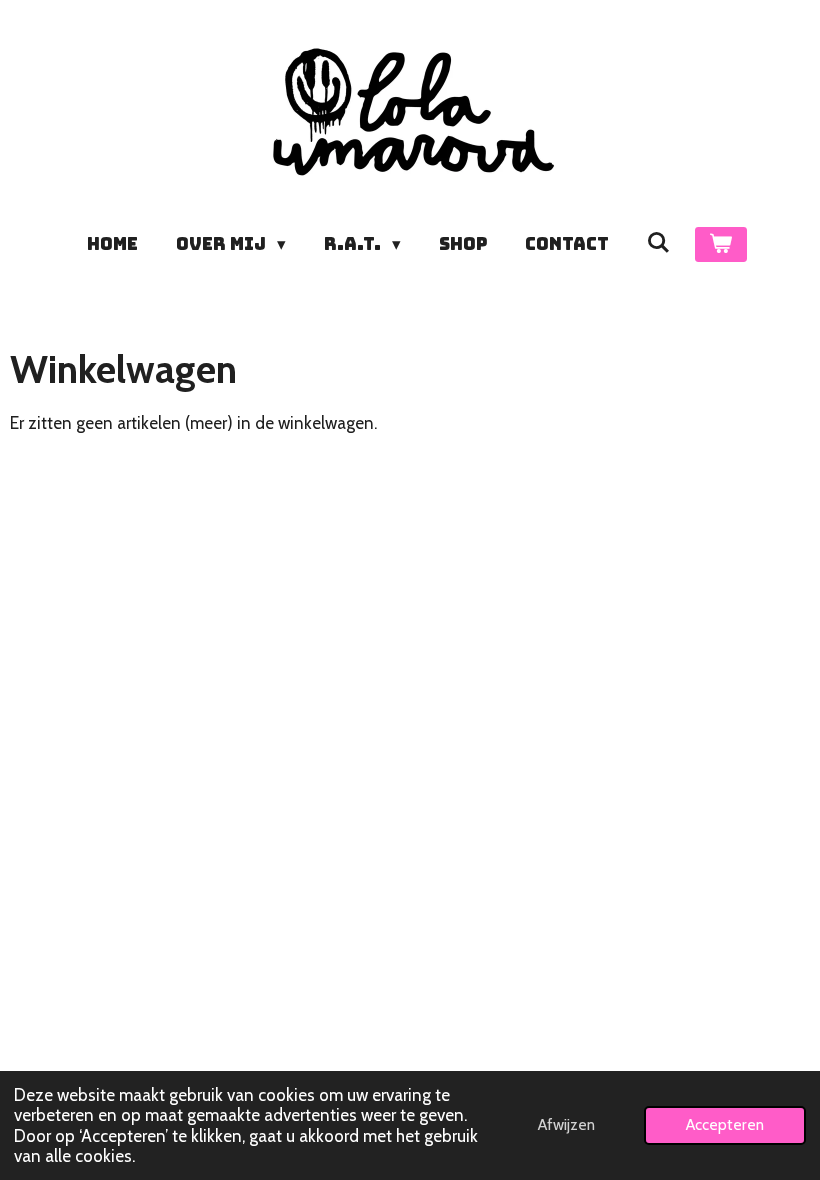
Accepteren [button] (725, 1124)
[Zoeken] (659, 243)
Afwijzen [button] (566, 1124)
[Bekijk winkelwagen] (721, 245)
